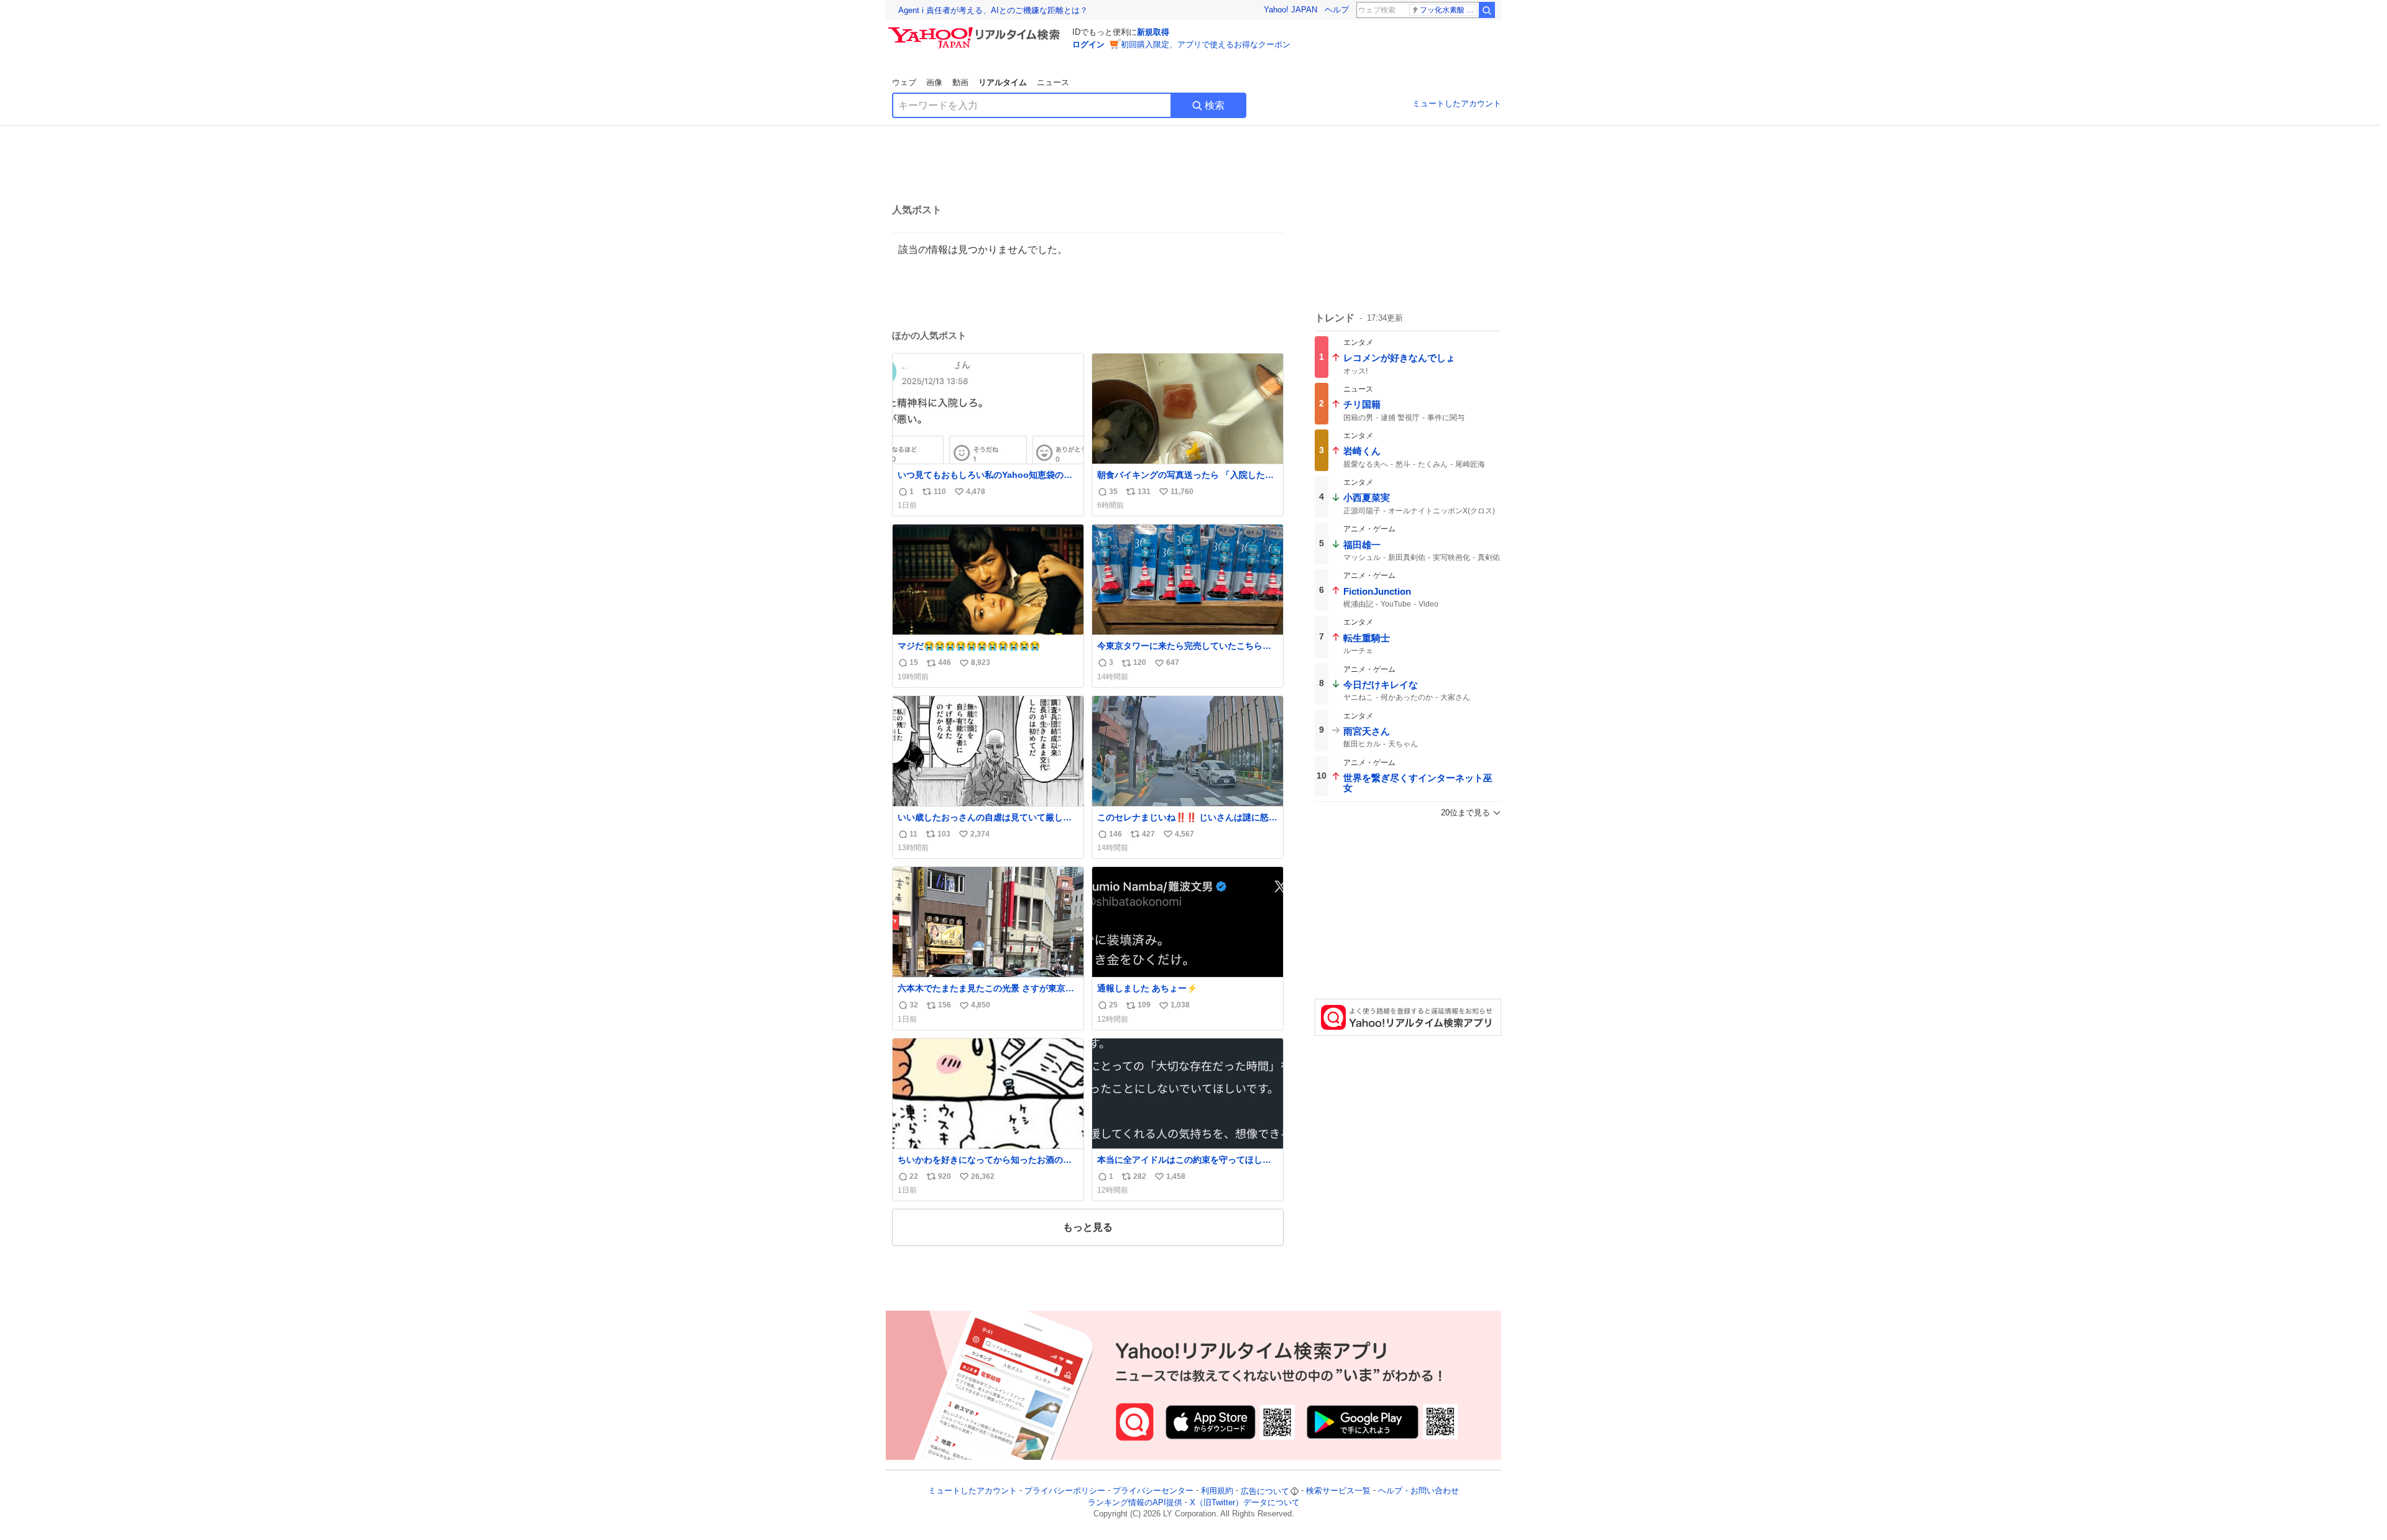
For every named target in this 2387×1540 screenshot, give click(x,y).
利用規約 (1217, 1491)
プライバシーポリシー (1065, 1491)
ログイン (1088, 44)
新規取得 (1153, 32)
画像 (934, 82)
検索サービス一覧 (1338, 1491)
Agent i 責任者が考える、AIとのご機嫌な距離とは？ (993, 10)
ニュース (1053, 82)
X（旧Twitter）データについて (1245, 1502)
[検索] (1487, 10)
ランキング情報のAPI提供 (1135, 1502)
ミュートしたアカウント (1457, 103)
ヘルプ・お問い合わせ (1419, 1491)
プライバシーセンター (1153, 1491)
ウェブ (904, 82)
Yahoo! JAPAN (1290, 10)
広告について (1265, 1491)
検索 (1215, 105)
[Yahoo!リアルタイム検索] (976, 30)
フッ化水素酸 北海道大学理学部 (1449, 10)
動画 (960, 82)
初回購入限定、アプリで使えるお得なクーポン (1206, 44)
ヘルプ (1337, 10)
